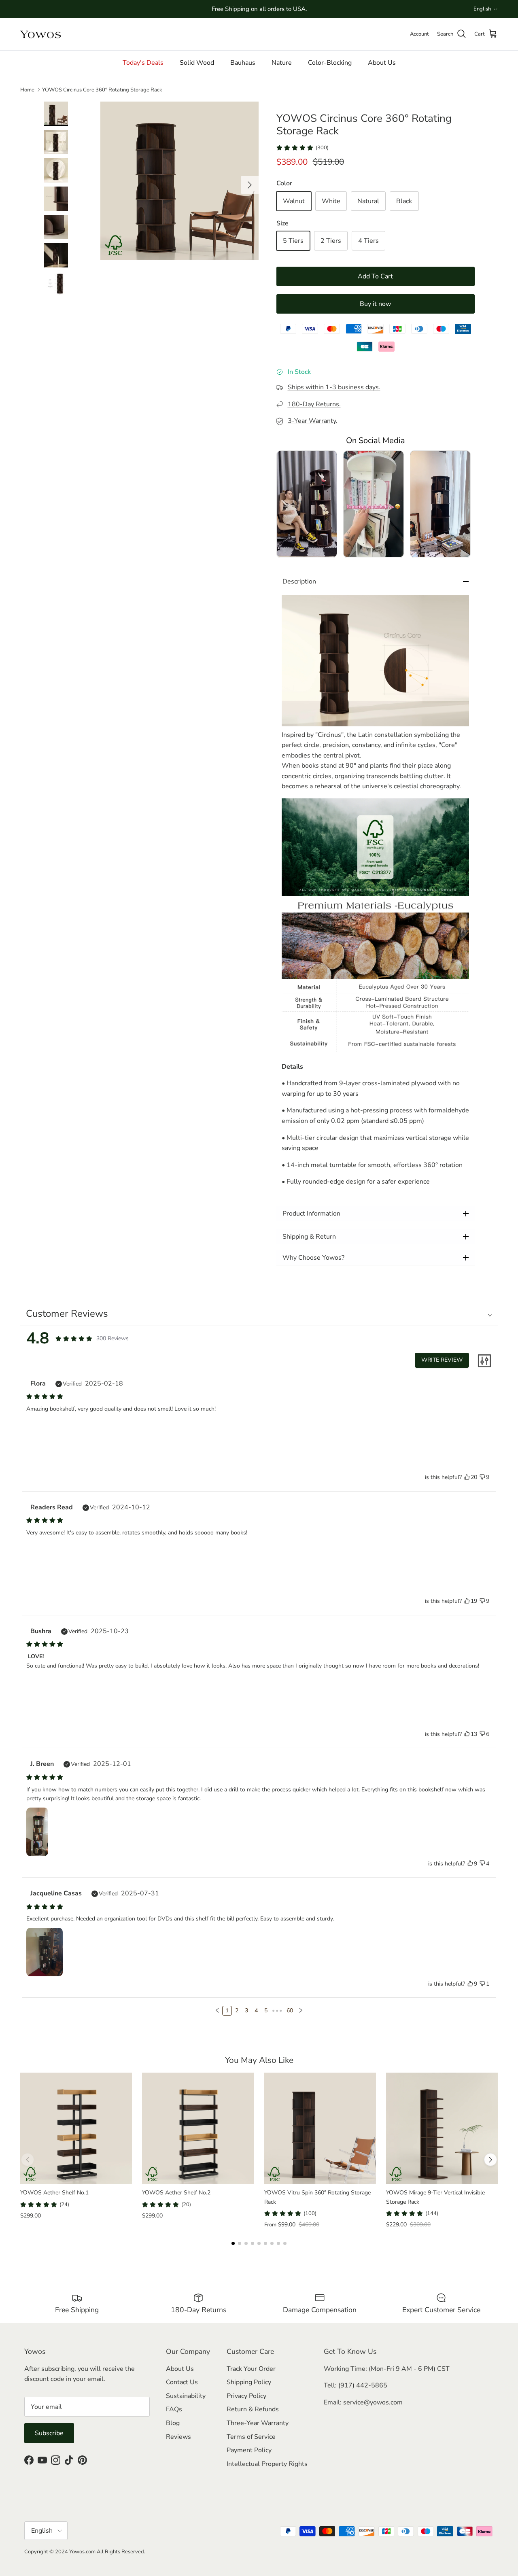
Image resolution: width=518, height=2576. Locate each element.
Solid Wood (197, 63)
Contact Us (182, 2382)
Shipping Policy (249, 2382)
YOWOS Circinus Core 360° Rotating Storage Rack (102, 90)
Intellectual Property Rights (267, 2464)
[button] (376, 661)
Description (299, 581)
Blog (173, 2423)
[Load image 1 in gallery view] (179, 181)
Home (27, 90)
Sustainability (186, 2396)
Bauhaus (243, 63)
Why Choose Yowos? (313, 1258)
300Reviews (113, 1338)
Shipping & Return (309, 1237)
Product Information (311, 1214)
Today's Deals (143, 63)
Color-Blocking (330, 63)
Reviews (178, 2437)
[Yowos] (40, 34)
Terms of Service (251, 2437)
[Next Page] (301, 2011)
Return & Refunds (253, 2409)
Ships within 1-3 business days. (334, 387)
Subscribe (49, 2433)
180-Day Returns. (314, 404)
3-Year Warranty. (313, 421)
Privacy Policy (246, 2396)
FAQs (174, 2409)
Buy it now (375, 304)
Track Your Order (251, 2369)
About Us (382, 63)
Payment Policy (249, 2450)
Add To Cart (375, 276)
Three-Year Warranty (258, 2423)
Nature (282, 63)
